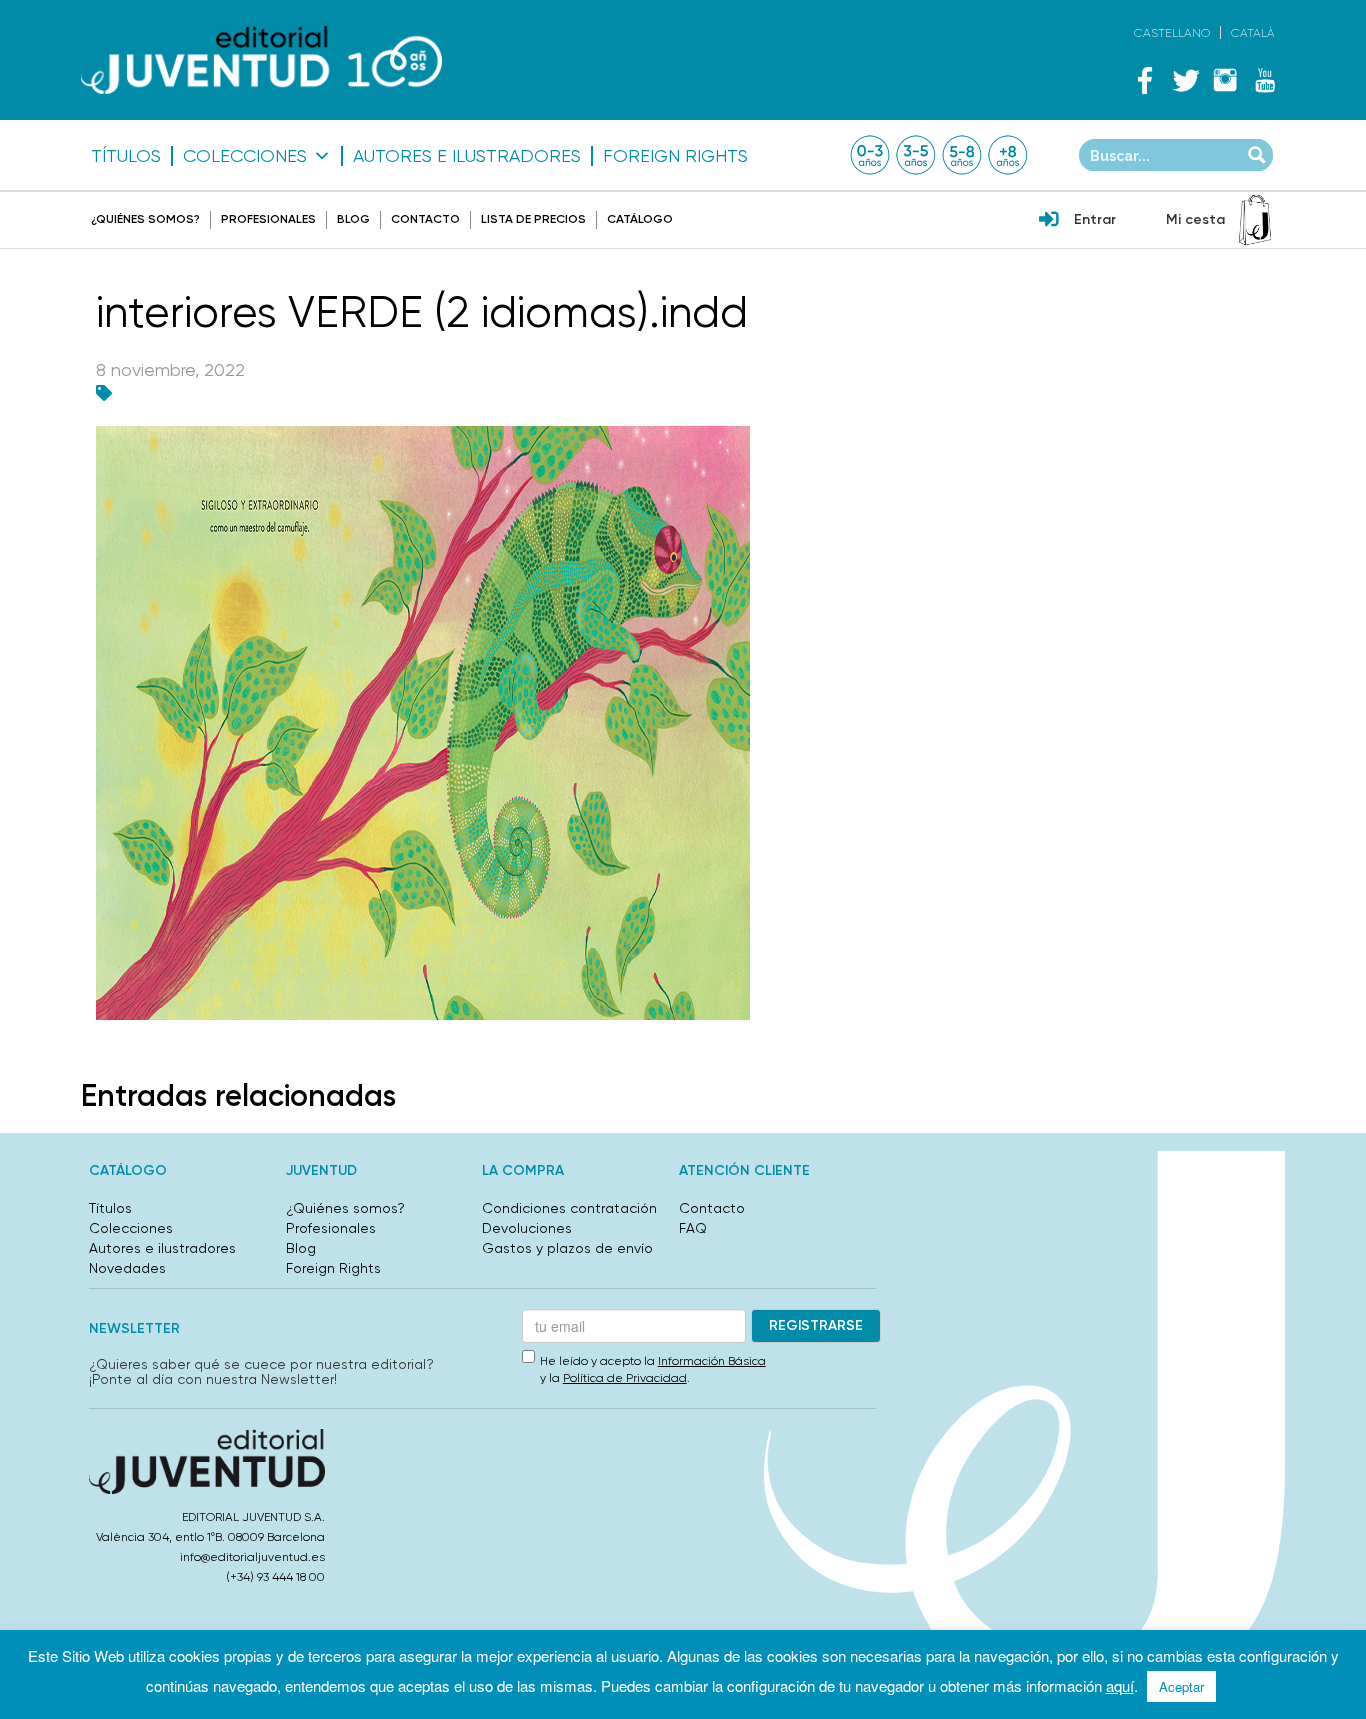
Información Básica (712, 1361)
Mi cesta (1195, 219)
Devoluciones (527, 1228)
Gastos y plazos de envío (567, 1248)
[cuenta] (1049, 221)
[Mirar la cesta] (1255, 220)
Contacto (425, 219)
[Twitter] (1185, 80)
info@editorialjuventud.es (252, 1557)
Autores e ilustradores (467, 156)
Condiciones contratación (569, 1208)
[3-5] (916, 155)
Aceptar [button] (1181, 1686)
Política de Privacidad (625, 1378)
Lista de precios (533, 219)
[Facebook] (1145, 80)
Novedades (127, 1268)
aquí (1120, 1685)
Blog (353, 219)
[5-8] (962, 155)
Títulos (126, 156)
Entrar (1095, 219)
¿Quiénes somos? (145, 219)
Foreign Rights (675, 156)
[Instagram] (1225, 80)
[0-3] (870, 155)
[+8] (1008, 155)
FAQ (693, 1228)
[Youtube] (1265, 80)
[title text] (261, 60)
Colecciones (245, 156)
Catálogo (640, 219)
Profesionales (268, 219)
